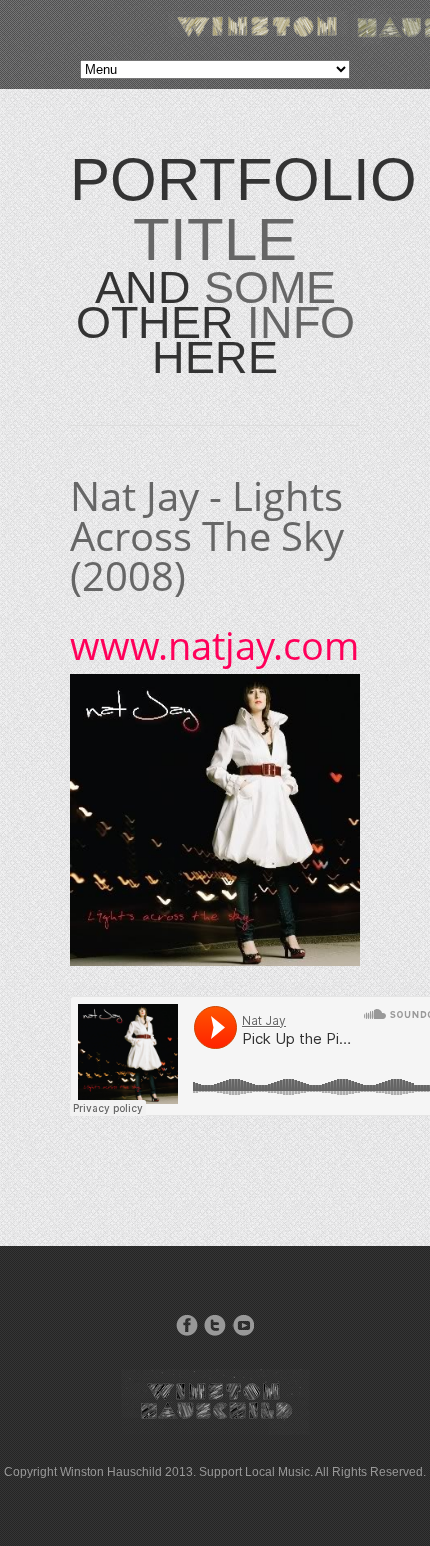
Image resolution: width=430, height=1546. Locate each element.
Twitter (215, 1325)
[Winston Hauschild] (215, 1430)
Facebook (187, 1325)
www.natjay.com (214, 645)
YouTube (243, 1325)
